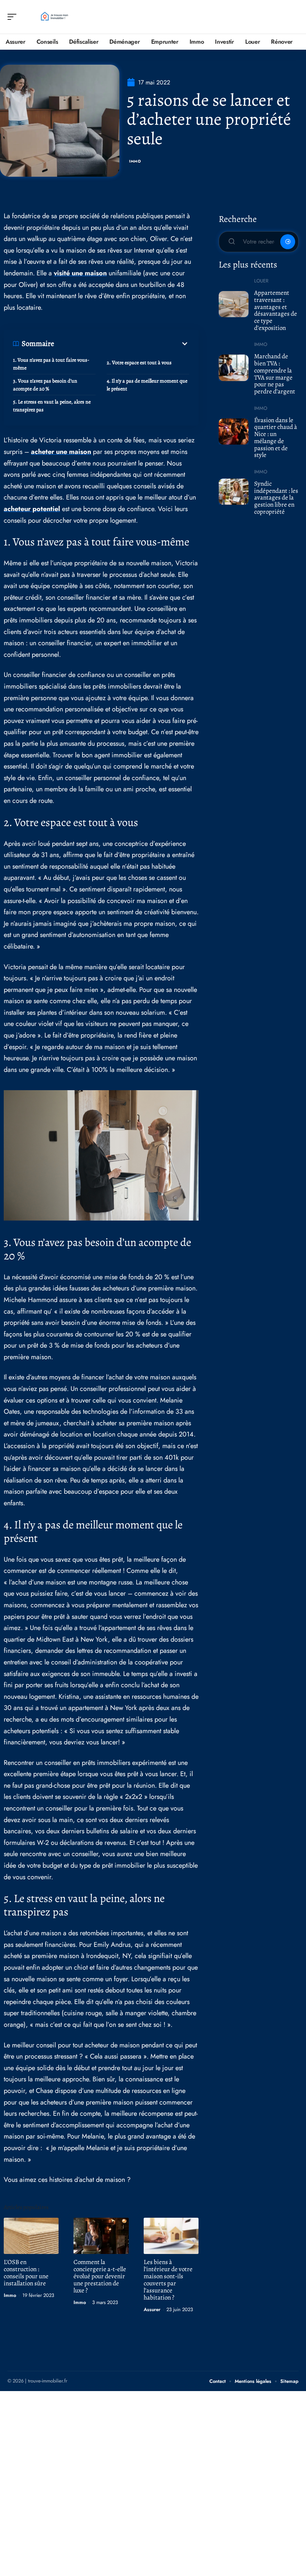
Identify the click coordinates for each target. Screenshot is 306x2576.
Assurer (152, 2309)
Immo (135, 161)
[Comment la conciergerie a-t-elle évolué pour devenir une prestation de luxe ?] (101, 2236)
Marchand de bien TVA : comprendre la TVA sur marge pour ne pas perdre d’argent (275, 374)
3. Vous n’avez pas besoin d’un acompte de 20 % (45, 385)
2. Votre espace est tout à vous (139, 363)
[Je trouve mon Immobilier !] (54, 17)
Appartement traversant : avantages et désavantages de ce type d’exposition (276, 310)
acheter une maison (61, 452)
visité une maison (80, 273)
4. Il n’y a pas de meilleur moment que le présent (147, 385)
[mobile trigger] (14, 17)
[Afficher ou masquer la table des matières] (122, 344)
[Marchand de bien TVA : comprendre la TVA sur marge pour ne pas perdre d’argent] (234, 368)
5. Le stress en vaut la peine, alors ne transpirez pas (52, 406)
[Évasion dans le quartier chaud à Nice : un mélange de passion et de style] (234, 432)
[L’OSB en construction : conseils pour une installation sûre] (31, 2236)
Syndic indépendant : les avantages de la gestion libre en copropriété (276, 498)
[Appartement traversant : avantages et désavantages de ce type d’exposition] (234, 304)
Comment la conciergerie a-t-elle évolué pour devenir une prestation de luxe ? (100, 2276)
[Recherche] (293, 17)
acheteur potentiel (32, 509)
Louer (261, 281)
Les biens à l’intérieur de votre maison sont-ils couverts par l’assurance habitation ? (168, 2280)
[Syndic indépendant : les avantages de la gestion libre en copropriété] (234, 492)
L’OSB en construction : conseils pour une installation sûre (26, 2273)
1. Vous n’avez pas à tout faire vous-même (51, 364)
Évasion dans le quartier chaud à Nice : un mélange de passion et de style (276, 438)
